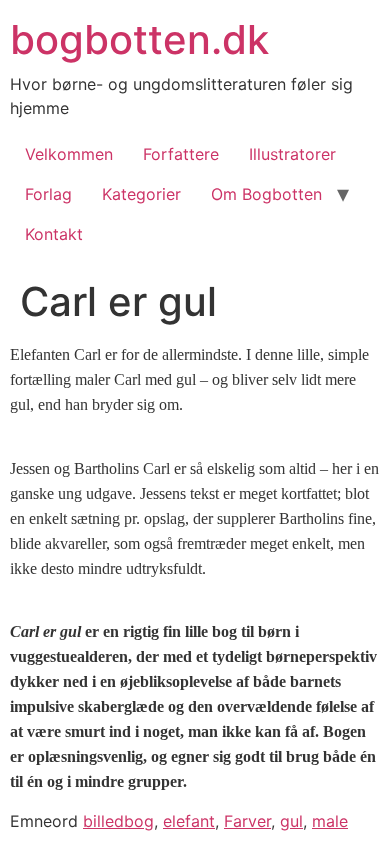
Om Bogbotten (266, 194)
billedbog (118, 821)
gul (291, 821)
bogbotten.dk (139, 39)
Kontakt (54, 234)
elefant (189, 821)
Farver (247, 821)
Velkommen (69, 154)
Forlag (48, 194)
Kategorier (141, 194)
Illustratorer (292, 154)
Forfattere (181, 154)
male (330, 821)
